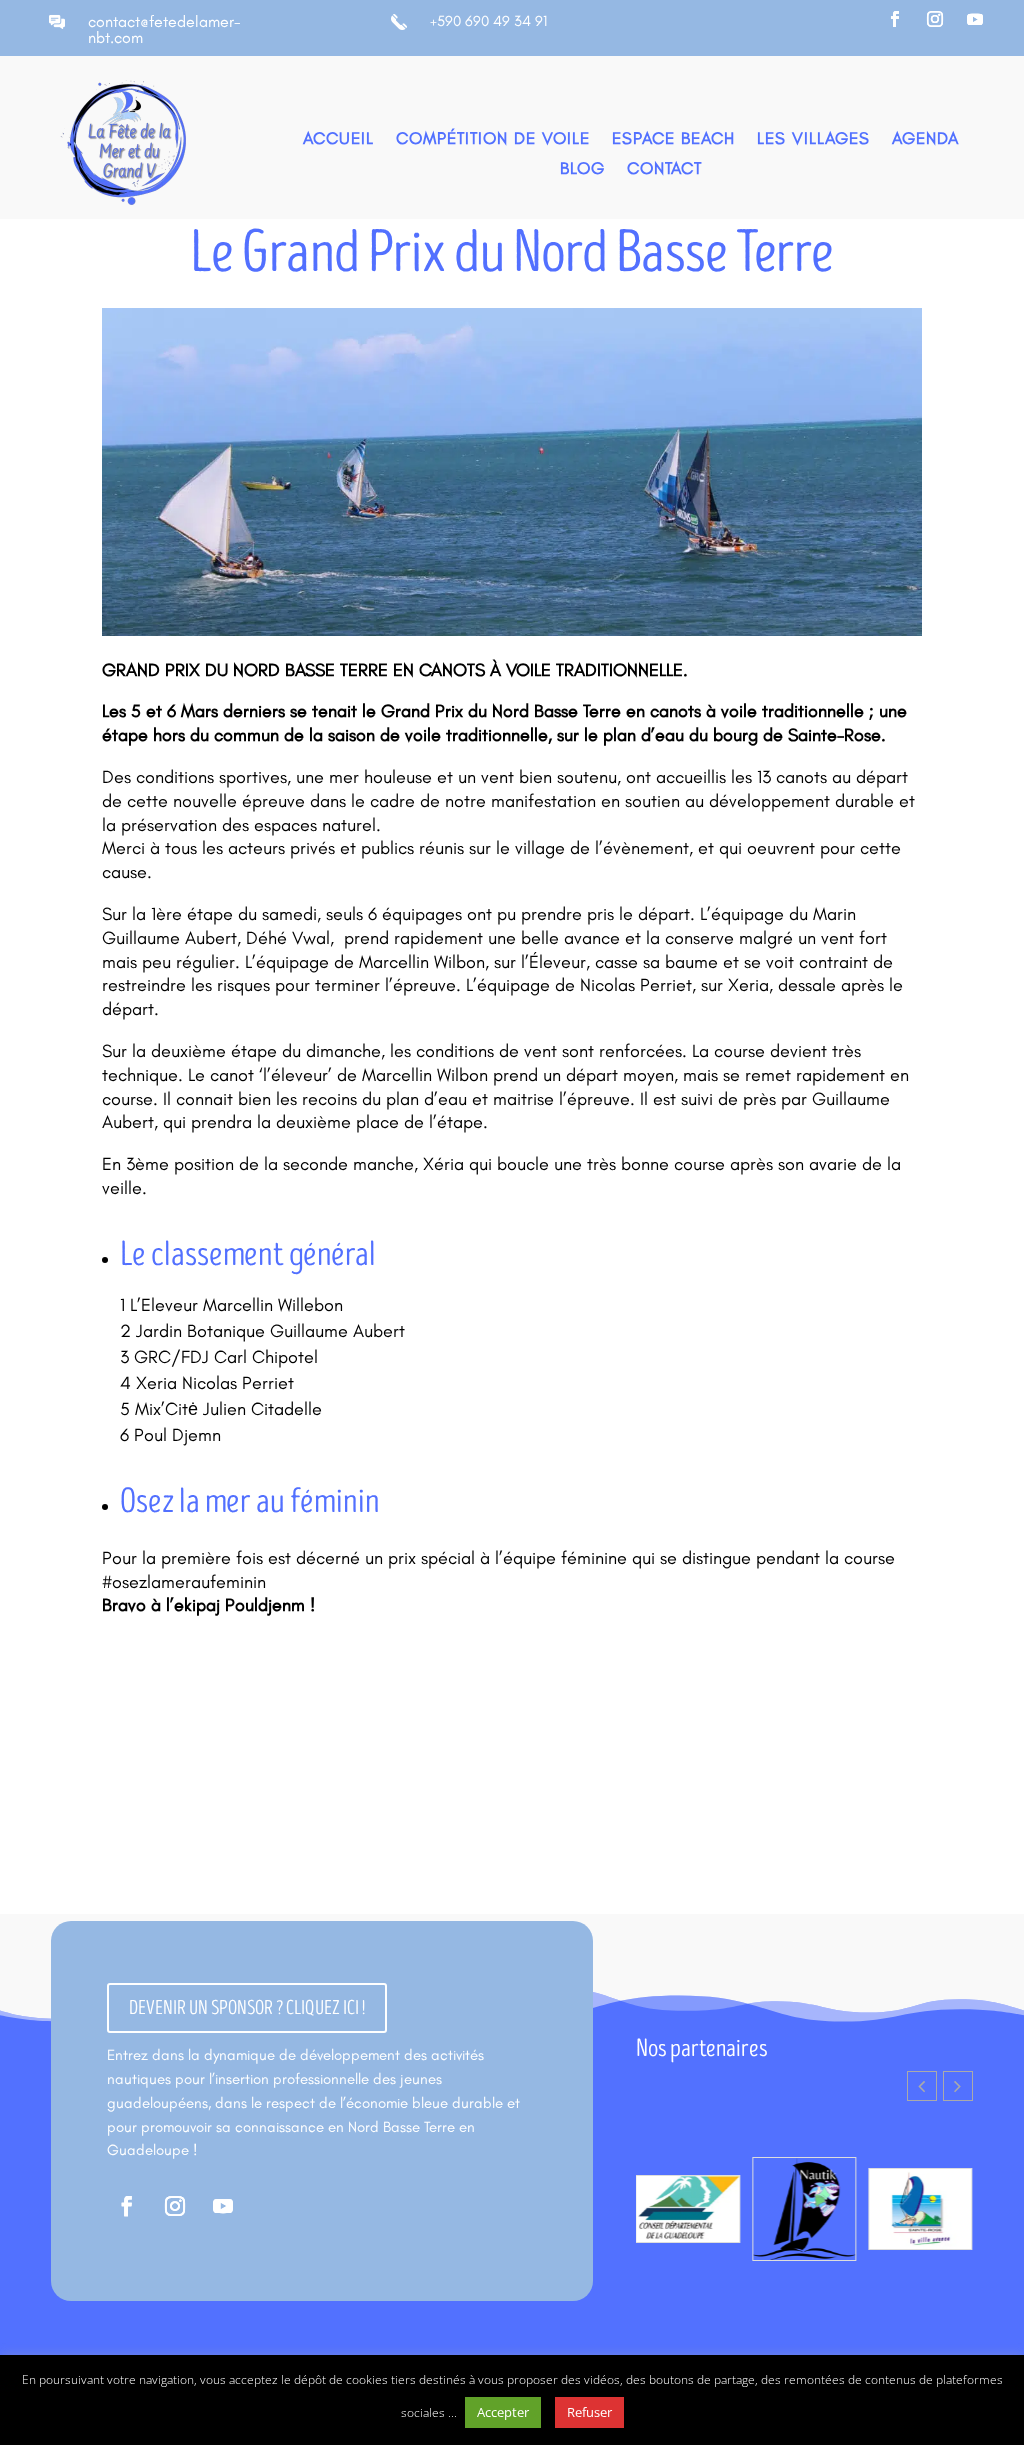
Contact (664, 169)
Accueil (338, 139)
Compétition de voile (493, 139)
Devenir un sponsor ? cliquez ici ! (247, 2008)
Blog (582, 169)
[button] (958, 2086)
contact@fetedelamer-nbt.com (164, 29)
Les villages (813, 139)
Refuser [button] (589, 2412)
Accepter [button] (503, 2412)
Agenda (925, 139)
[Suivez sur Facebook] (895, 19)
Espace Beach (673, 139)
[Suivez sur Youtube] (975, 19)
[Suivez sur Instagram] (935, 19)
